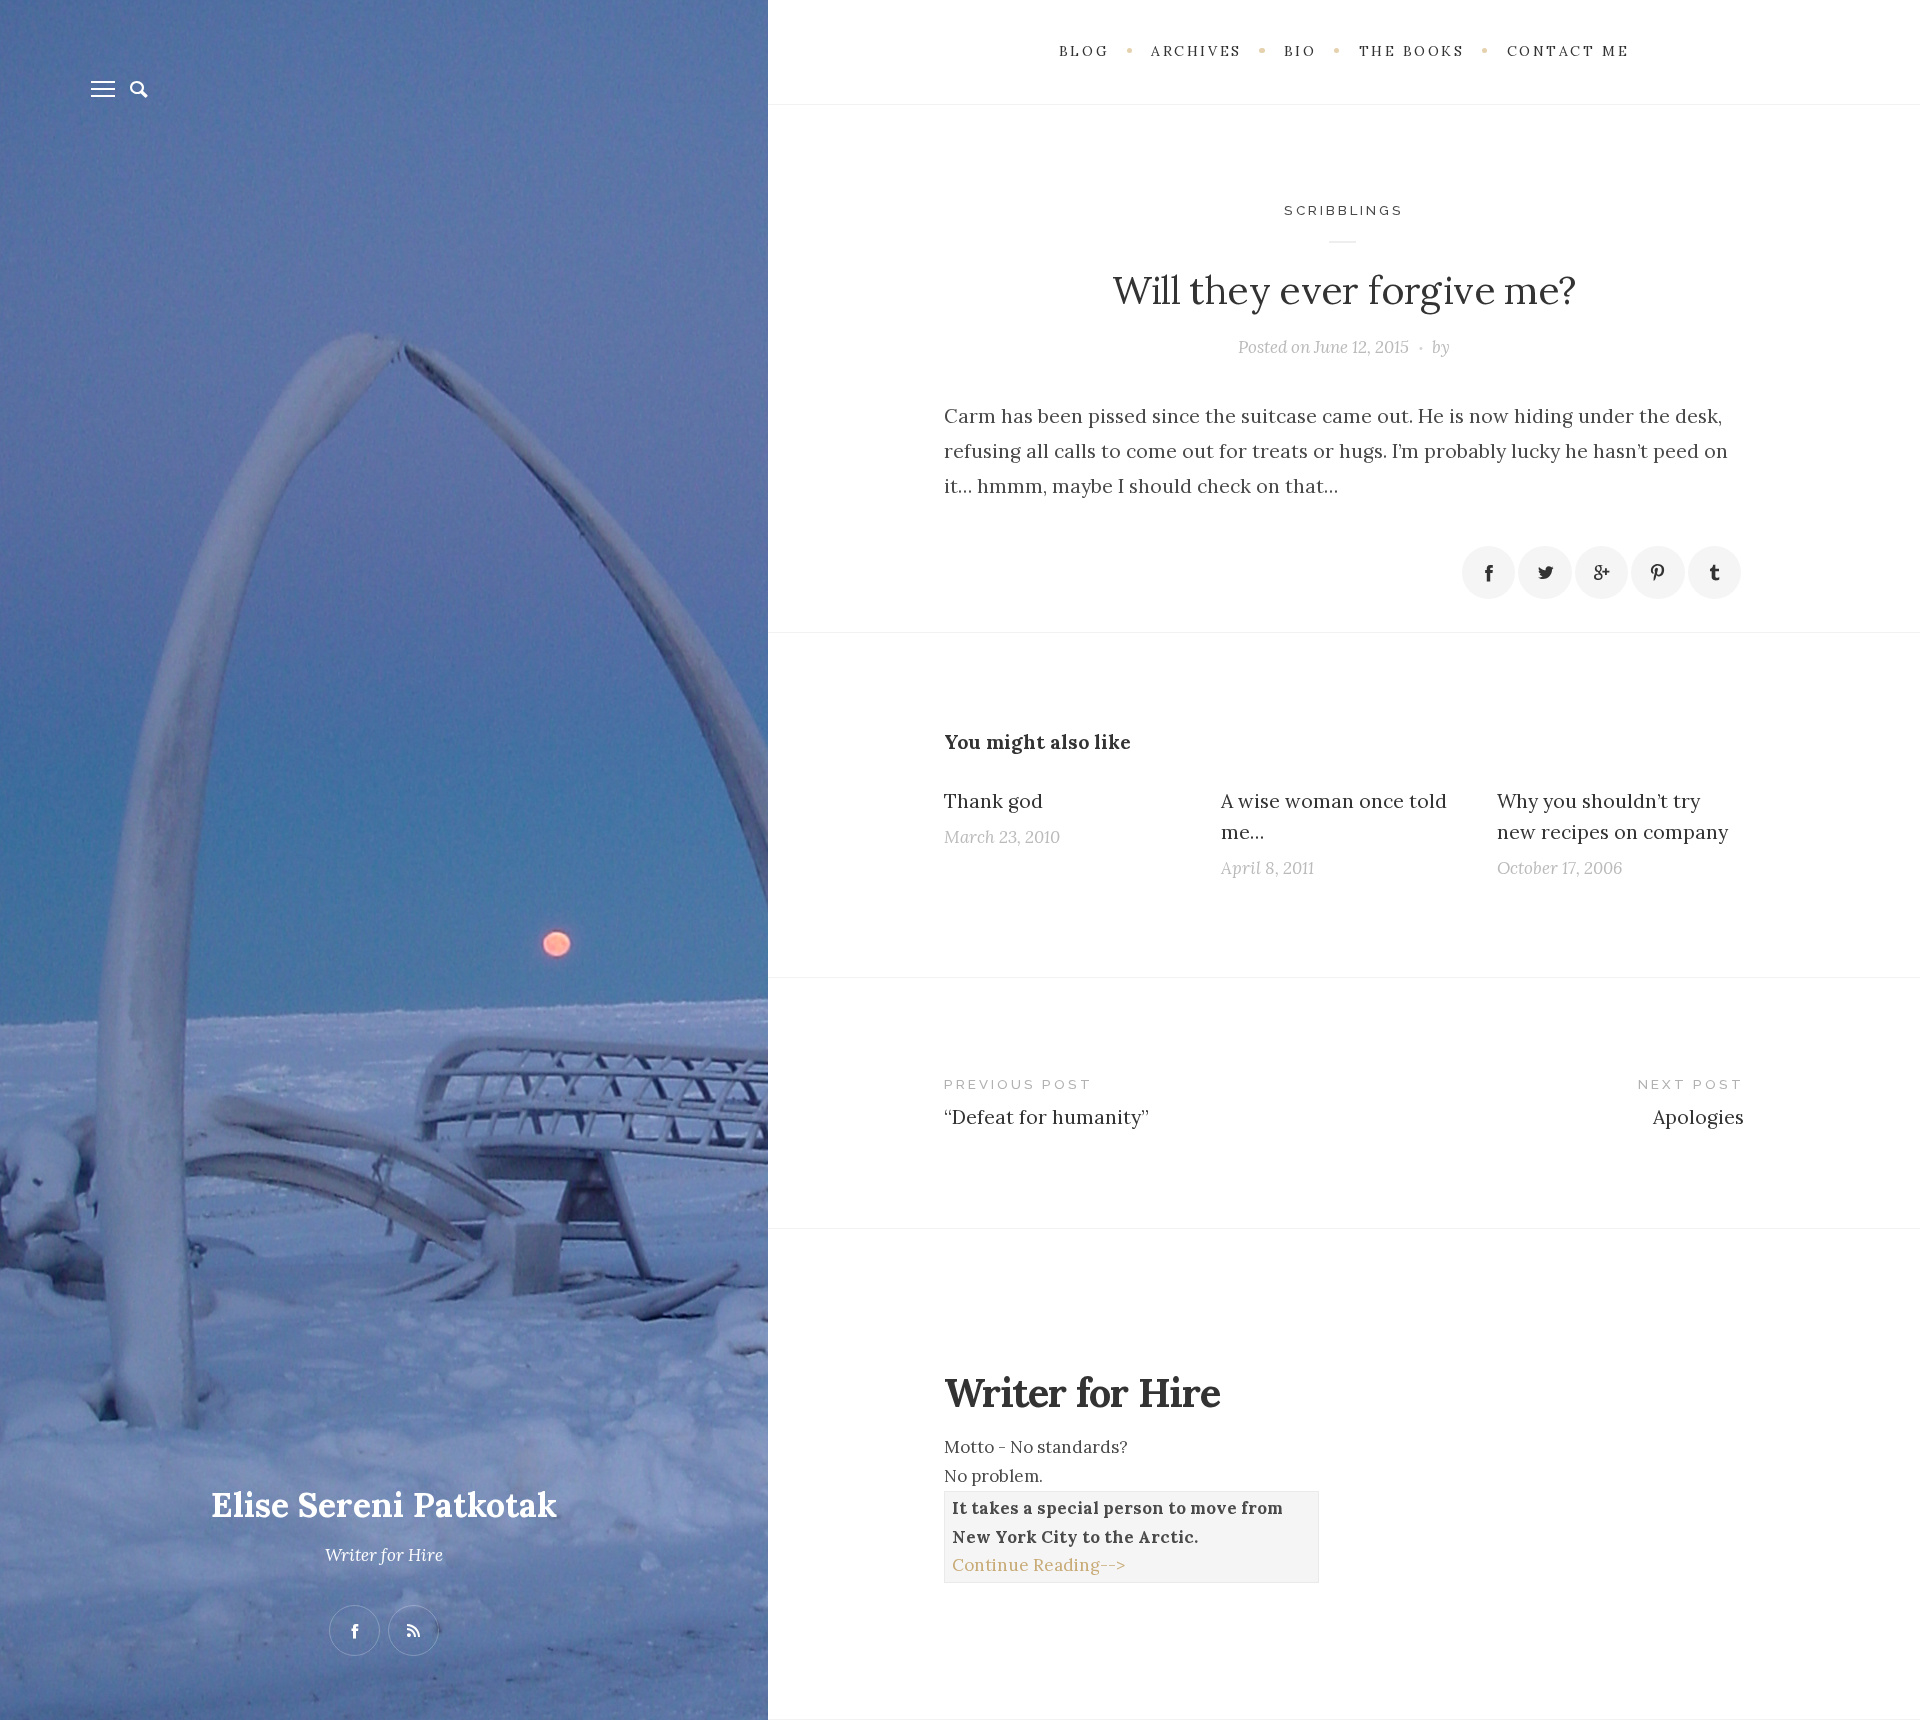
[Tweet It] (1544, 572)
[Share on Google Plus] (1601, 572)
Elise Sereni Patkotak (384, 1504)
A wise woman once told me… (1334, 816)
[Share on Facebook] (1488, 572)
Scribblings (1344, 210)
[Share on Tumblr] (1714, 572)
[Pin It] (1657, 572)
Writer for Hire (384, 1555)
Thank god (993, 800)
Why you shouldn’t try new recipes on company (1612, 816)
